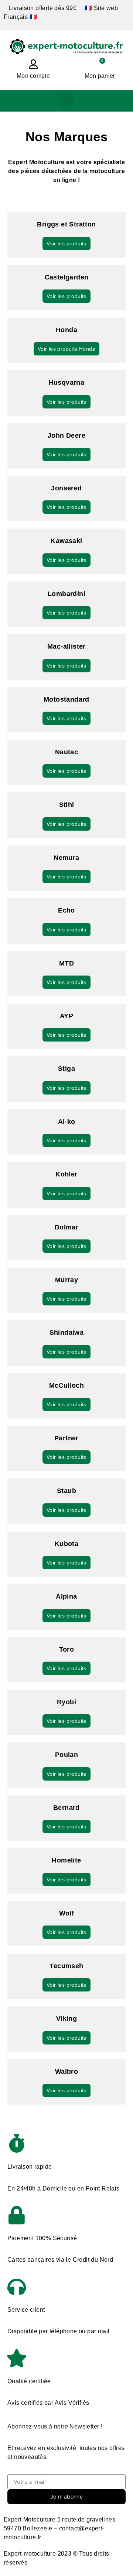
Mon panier (100, 76)
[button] (67, 101)
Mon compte (33, 76)
